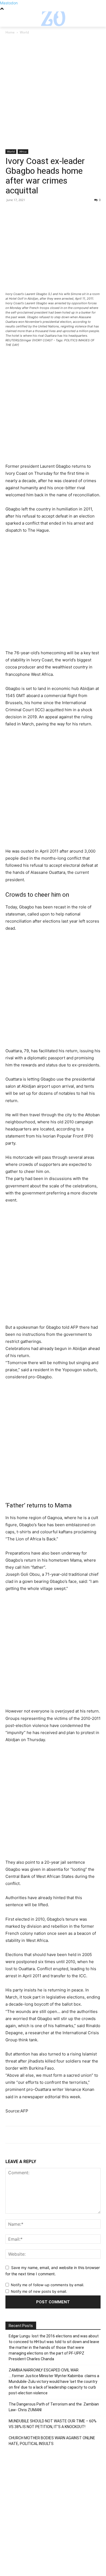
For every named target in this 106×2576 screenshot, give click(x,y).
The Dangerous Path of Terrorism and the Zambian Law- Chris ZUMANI (54, 2407)
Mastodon (9, 3)
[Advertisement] (53, 94)
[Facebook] (11, 212)
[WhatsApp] (48, 212)
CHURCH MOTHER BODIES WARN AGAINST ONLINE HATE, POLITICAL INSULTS (52, 2441)
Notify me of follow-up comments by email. (48, 2285)
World (24, 32)
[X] (23, 212)
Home (10, 32)
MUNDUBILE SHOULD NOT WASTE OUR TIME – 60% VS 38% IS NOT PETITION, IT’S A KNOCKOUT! (53, 2424)
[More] (61, 212)
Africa (23, 151)
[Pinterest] (36, 212)
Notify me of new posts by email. (39, 2291)
